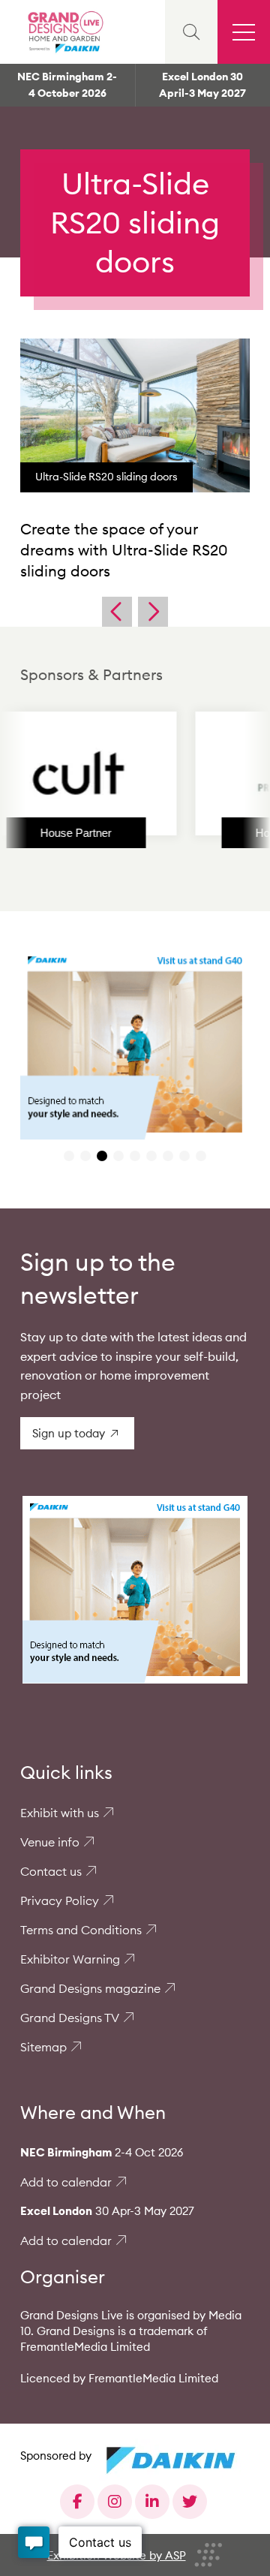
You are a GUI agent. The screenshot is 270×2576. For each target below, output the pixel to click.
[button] (69, 1156)
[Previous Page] (117, 612)
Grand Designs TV (70, 2018)
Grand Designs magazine (90, 1988)
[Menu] (244, 32)
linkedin (152, 2502)
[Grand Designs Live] (64, 32)
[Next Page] (153, 612)
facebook (77, 2502)
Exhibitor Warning (70, 1959)
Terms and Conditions (81, 1930)
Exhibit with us (60, 1813)
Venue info (50, 1842)
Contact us (51, 1871)
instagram (115, 2502)
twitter (190, 2502)
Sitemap (43, 2047)
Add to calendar (66, 2182)
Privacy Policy (60, 1900)
